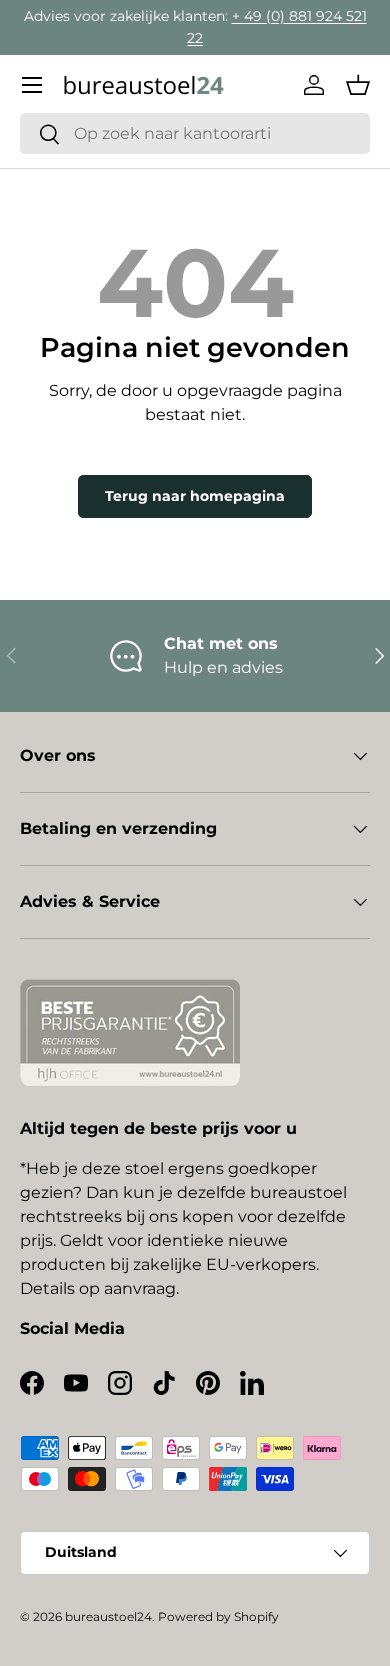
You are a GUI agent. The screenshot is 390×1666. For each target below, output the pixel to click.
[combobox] (195, 133)
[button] (358, 85)
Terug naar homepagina (195, 496)
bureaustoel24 (108, 1616)
